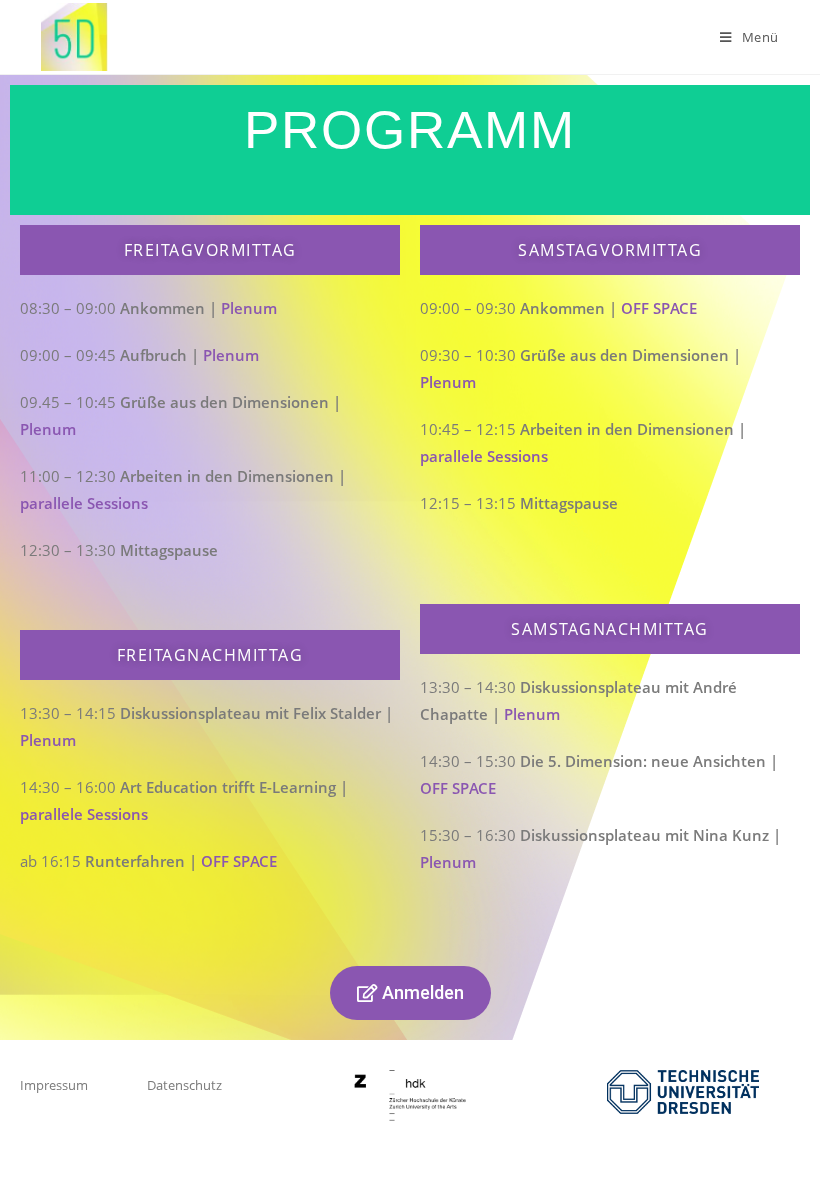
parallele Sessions (84, 503)
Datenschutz (184, 1085)
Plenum (249, 308)
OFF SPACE (239, 861)
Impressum (54, 1085)
